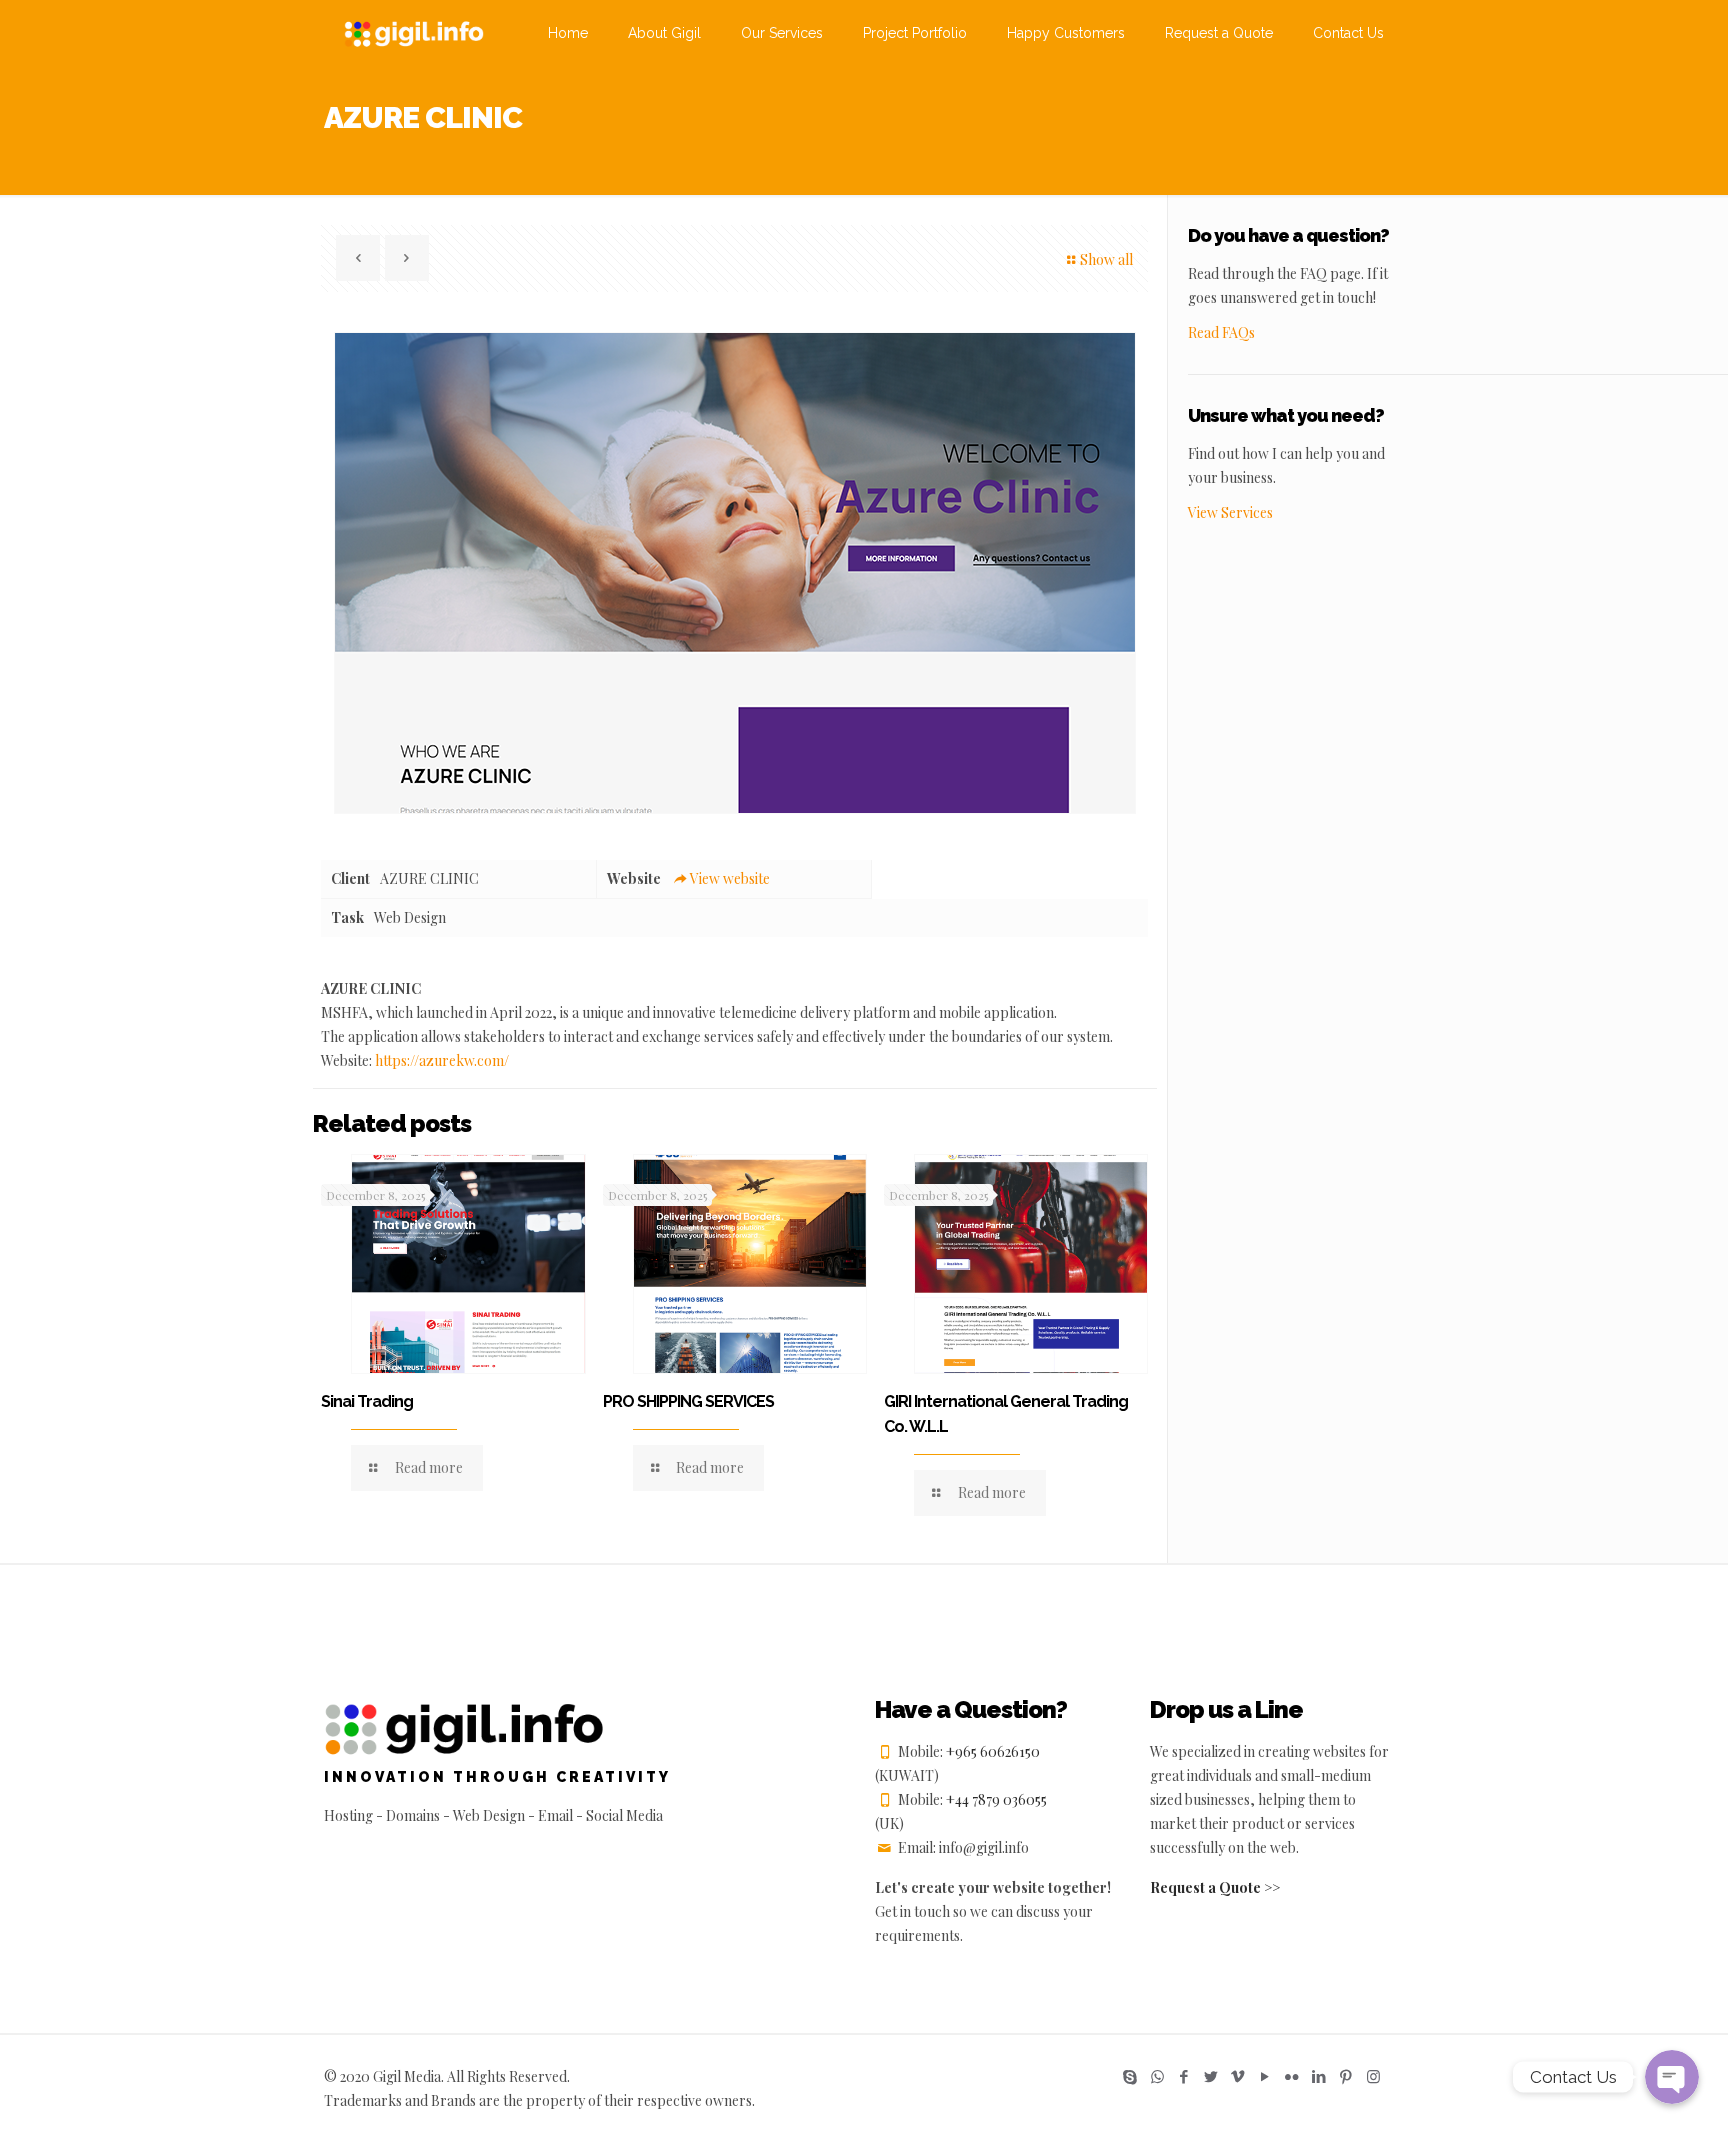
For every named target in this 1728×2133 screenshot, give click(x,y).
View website (730, 878)
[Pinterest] (1346, 2076)
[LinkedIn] (1319, 2076)
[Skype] (1130, 2076)
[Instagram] (1373, 2076)
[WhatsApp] (1157, 2076)
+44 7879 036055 (996, 1799)
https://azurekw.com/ (442, 1060)
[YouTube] (1265, 2076)
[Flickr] (1292, 2076)
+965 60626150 (993, 1751)
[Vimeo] (1238, 2076)
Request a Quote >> (1215, 1887)
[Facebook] (1184, 2076)
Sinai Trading (367, 1401)
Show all (1106, 259)
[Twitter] (1211, 2076)
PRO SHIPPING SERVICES (688, 1401)
